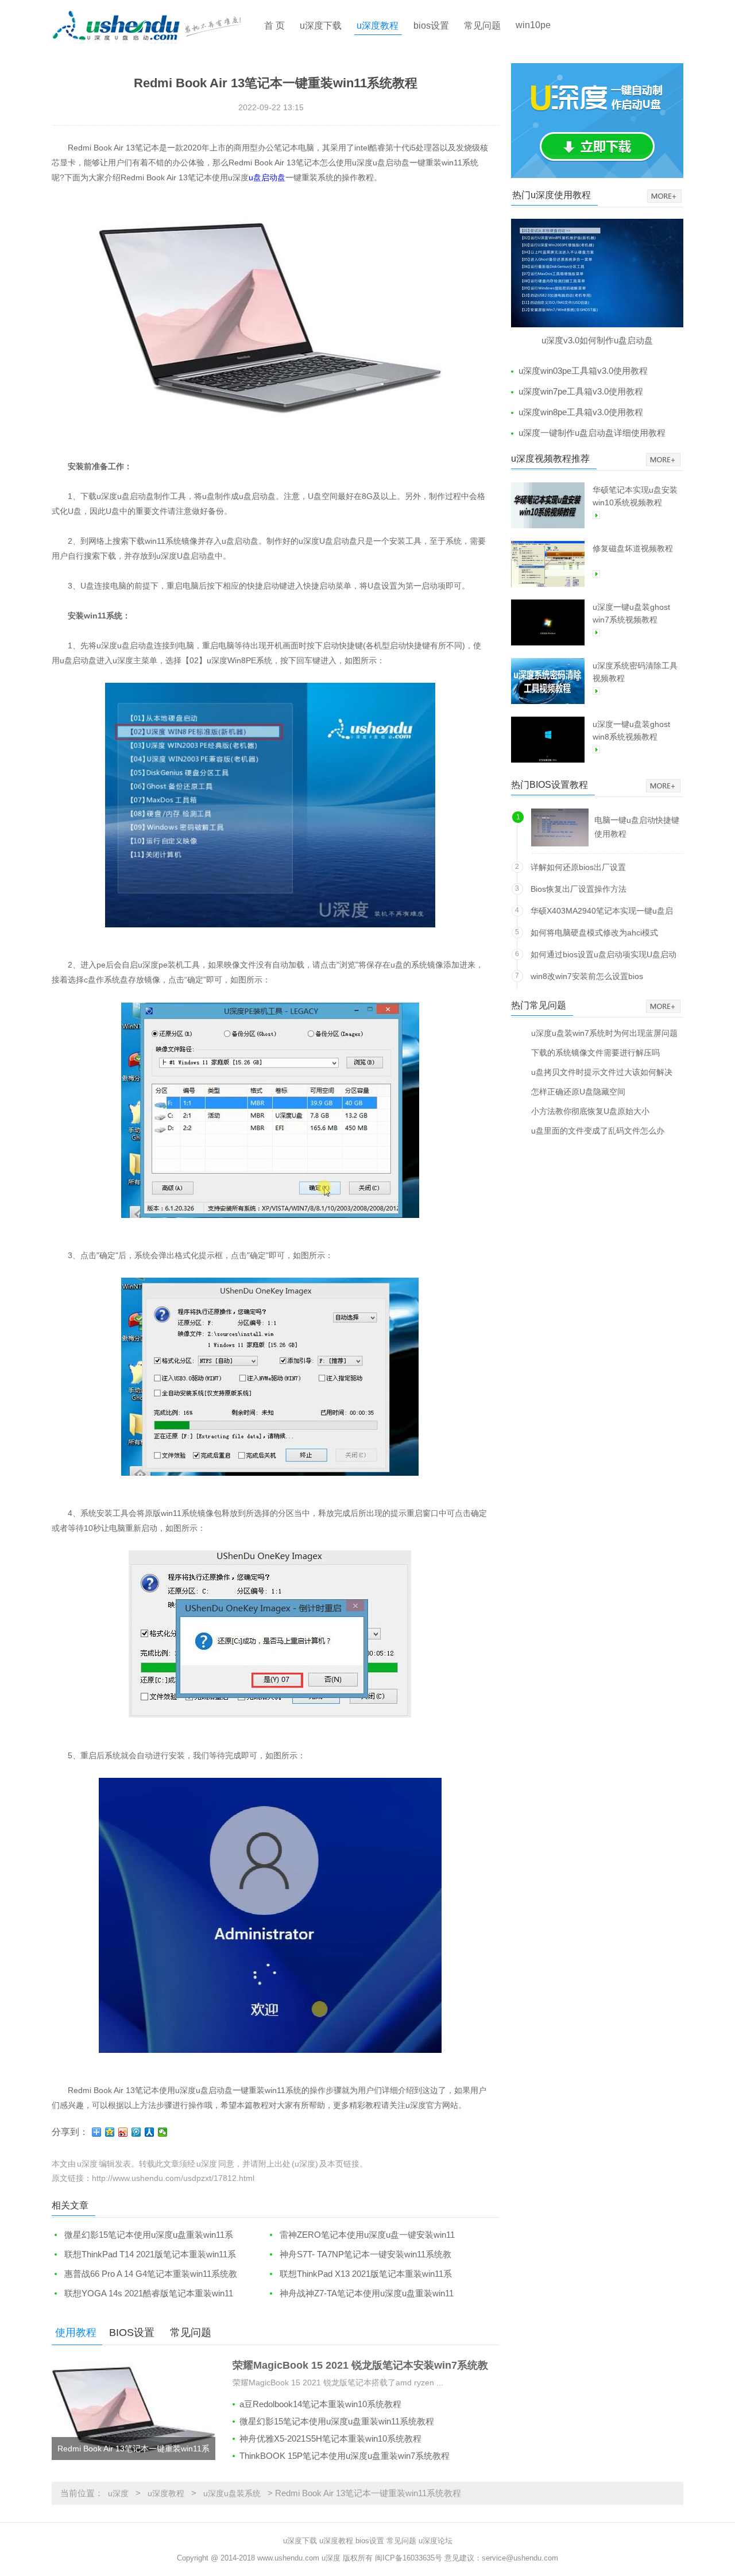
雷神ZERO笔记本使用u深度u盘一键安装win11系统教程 (361, 2235)
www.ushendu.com (288, 2558)
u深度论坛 (436, 2541)
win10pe (533, 25)
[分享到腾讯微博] (136, 2132)
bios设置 (431, 26)
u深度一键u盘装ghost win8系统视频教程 (631, 730)
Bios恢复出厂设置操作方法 (579, 889)
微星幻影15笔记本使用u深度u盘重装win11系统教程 (142, 2235)
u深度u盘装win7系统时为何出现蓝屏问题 (604, 1033)
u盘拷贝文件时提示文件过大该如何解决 (602, 1072)
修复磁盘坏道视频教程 (633, 548)
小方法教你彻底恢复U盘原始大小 (590, 1111)
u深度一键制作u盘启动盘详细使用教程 (592, 433)
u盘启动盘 (267, 177)
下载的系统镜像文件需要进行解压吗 (595, 1052)
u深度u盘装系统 (232, 2493)
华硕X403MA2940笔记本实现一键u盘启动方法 (602, 913)
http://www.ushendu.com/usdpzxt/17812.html (173, 2178)
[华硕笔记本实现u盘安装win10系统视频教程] (548, 505)
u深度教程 (378, 26)
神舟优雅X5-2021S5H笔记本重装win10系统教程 (330, 2438)
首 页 (274, 26)
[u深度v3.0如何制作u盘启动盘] (597, 273)
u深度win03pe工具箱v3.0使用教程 (583, 371)
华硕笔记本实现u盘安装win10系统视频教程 (635, 496)
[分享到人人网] (150, 2132)
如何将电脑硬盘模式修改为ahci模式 (594, 933)
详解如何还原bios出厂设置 (578, 867)
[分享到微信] (163, 2132)
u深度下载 (321, 26)
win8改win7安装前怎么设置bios (587, 976)
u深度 (118, 2493)
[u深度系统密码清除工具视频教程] (548, 681)
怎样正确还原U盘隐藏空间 (578, 1091)
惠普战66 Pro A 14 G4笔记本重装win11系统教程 (144, 2274)
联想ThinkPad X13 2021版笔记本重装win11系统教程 (359, 2274)
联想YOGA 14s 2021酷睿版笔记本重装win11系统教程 (142, 2294)
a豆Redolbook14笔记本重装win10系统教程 (320, 2404)
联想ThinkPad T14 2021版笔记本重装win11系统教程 (144, 2255)
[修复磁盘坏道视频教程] (548, 564)
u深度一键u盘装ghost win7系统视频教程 (631, 613)
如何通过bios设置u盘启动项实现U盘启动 (604, 954)
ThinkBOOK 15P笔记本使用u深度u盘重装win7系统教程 (345, 2456)
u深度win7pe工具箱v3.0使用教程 (581, 391)
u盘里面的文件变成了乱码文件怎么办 (598, 1130)
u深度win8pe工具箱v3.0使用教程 (581, 412)
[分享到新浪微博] (123, 2132)
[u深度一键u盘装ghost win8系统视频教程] (548, 740)
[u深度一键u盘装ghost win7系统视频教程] (548, 622)
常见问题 (482, 26)
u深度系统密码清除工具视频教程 (635, 672)
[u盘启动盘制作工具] (157, 26)
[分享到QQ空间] (110, 2132)
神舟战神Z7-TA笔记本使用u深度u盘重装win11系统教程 (360, 2294)
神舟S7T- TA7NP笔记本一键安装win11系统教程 (359, 2255)
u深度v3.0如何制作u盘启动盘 (597, 340)
